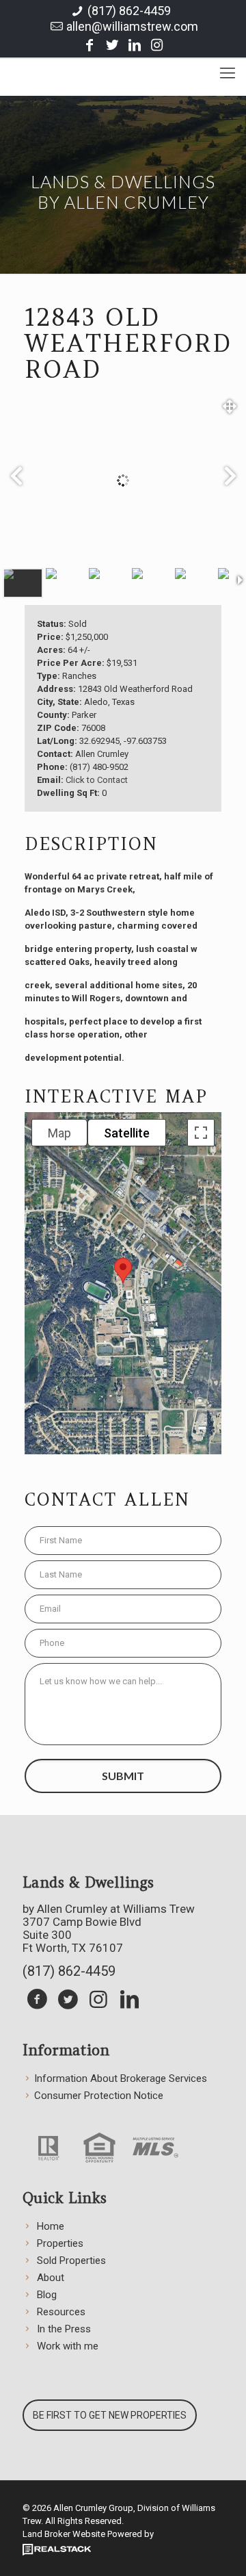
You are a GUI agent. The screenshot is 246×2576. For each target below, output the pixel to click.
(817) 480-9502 (99, 767)
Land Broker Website (64, 2534)
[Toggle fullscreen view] (201, 1133)
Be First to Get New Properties (110, 2415)
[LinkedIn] (135, 45)
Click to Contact (97, 780)
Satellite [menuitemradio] (127, 1133)
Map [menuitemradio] (59, 1133)
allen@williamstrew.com (132, 26)
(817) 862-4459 (129, 11)
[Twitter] (112, 45)
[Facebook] (90, 45)
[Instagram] (157, 45)
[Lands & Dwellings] (123, 68)
